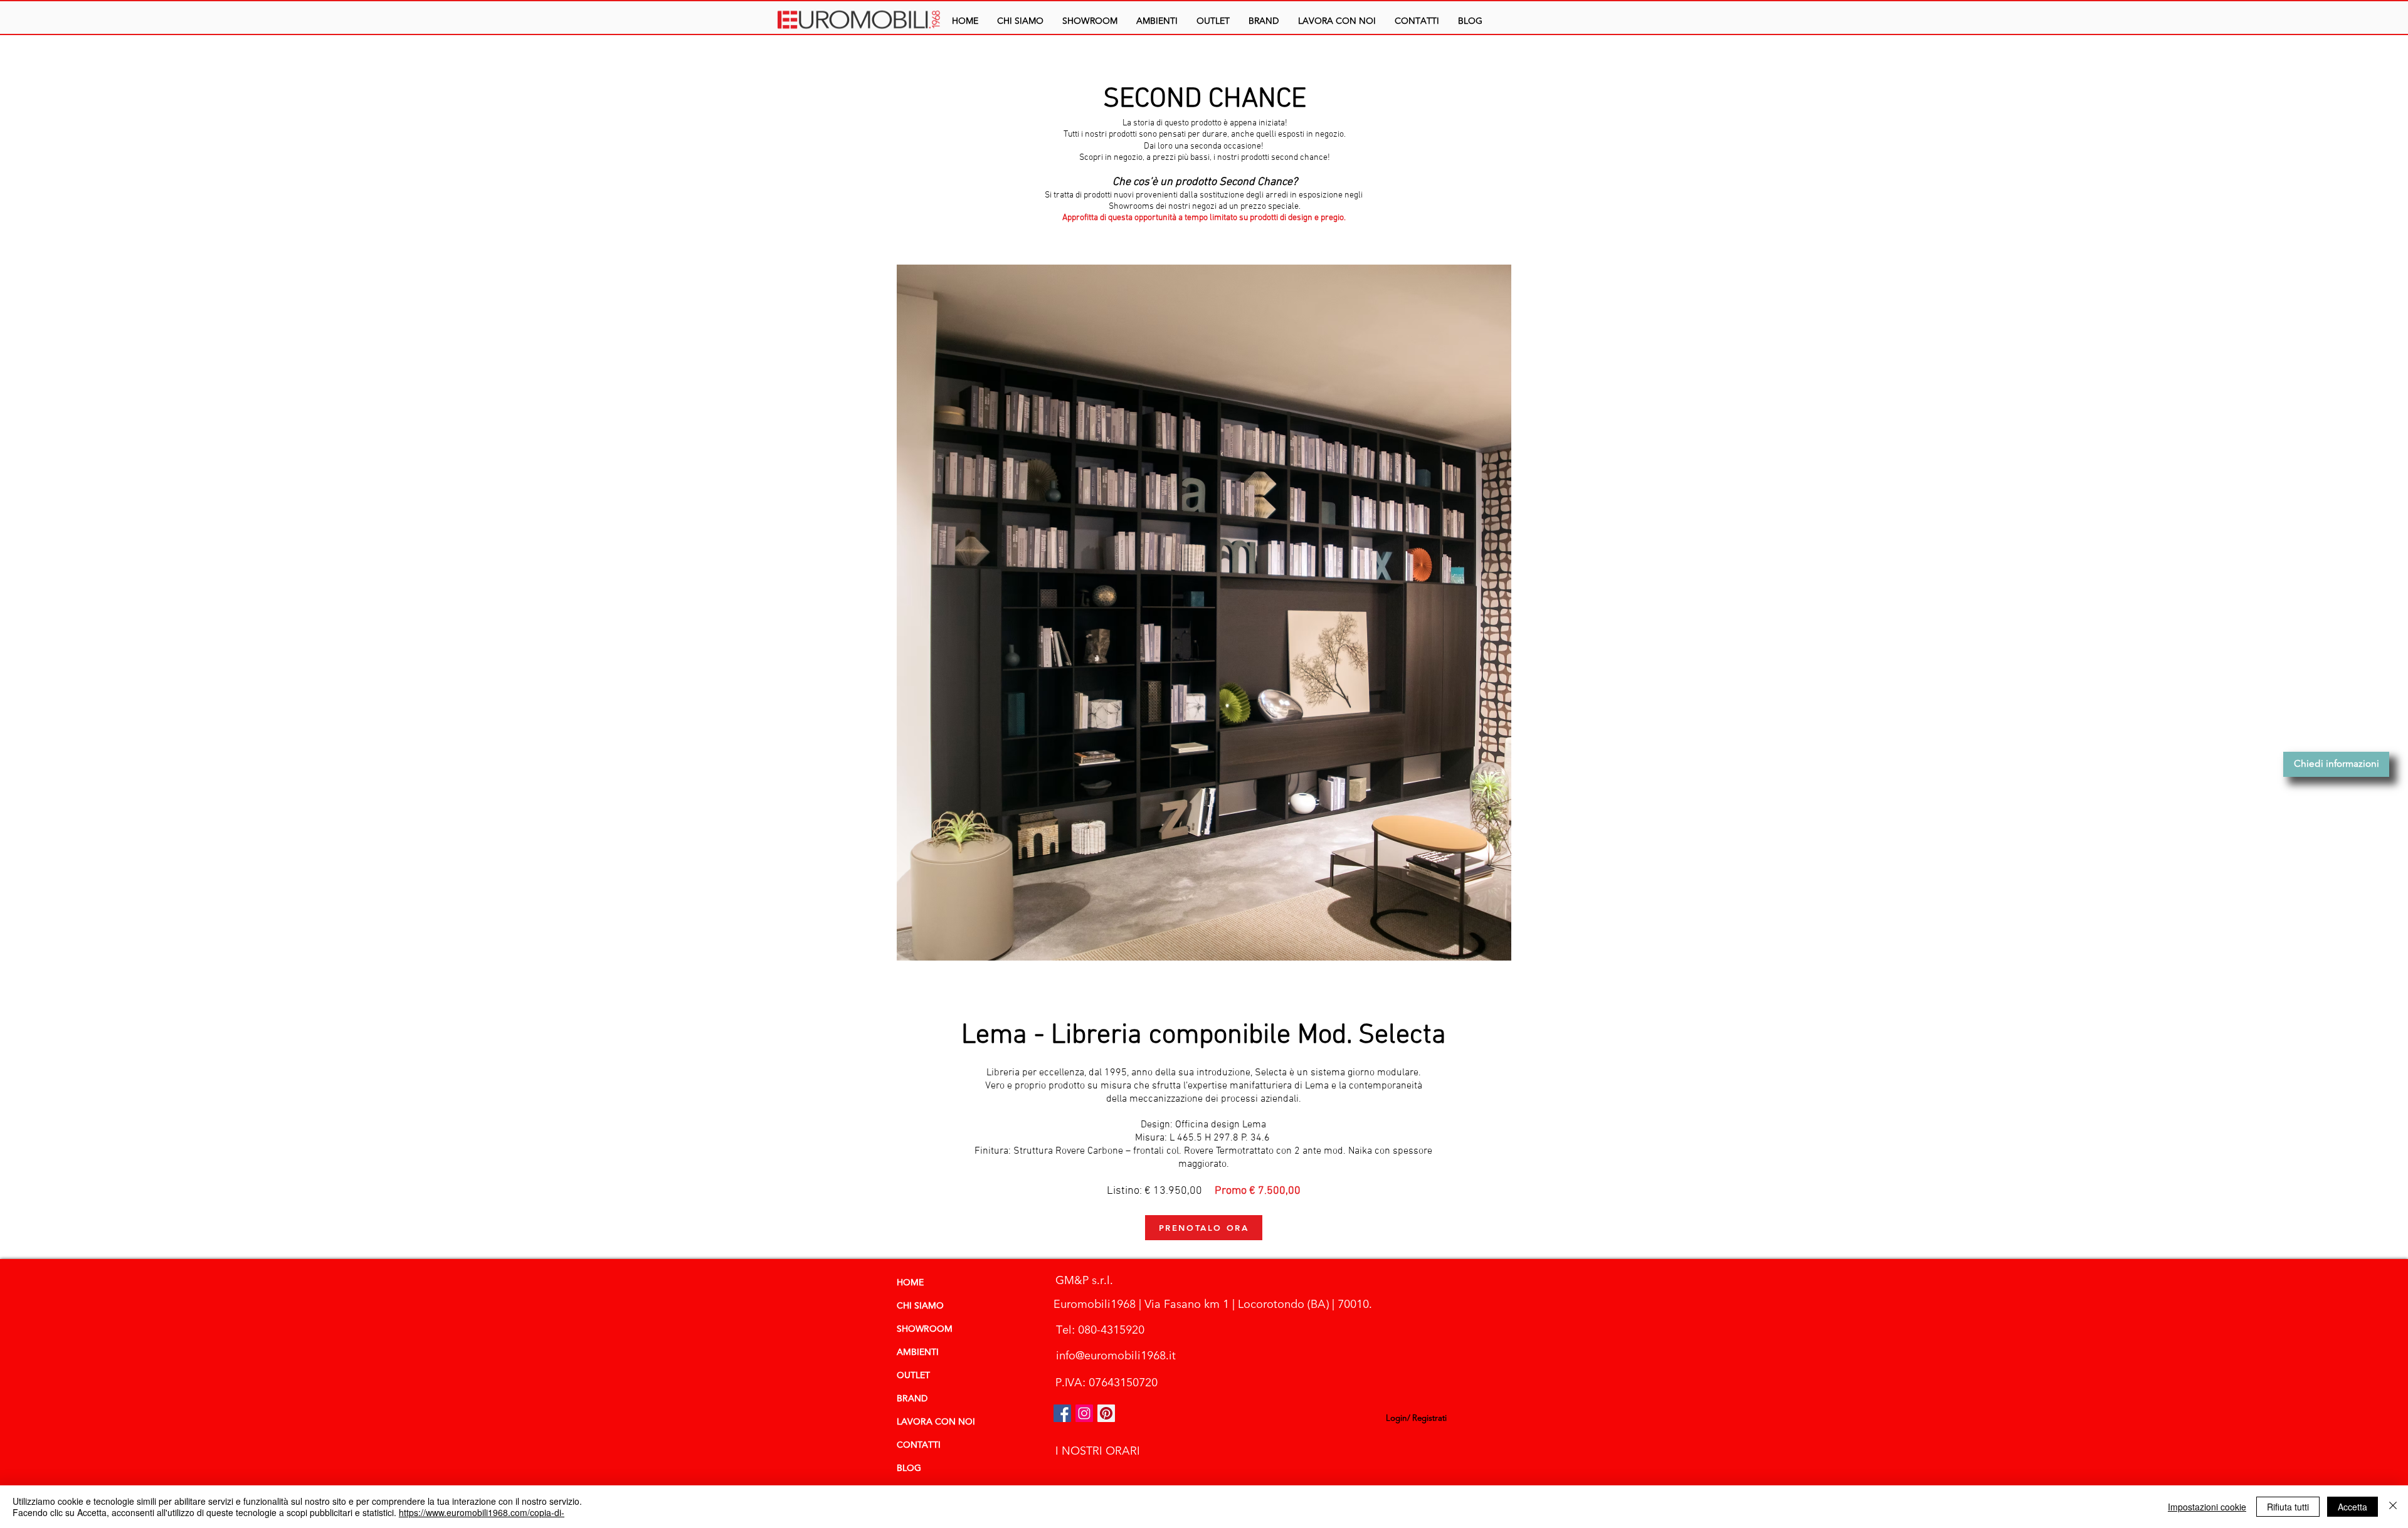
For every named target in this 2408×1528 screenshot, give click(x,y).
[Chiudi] (2393, 1507)
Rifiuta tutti (2288, 1507)
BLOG (909, 1468)
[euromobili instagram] (1084, 1413)
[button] (1157, 21)
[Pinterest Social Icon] (1106, 1413)
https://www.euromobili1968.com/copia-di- (482, 1512)
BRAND (912, 1399)
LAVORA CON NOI (936, 1422)
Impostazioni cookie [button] (2207, 1507)
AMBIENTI (918, 1352)
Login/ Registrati (1416, 1418)
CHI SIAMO (920, 1306)
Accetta (2353, 1507)
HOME (910, 1283)
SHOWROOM (925, 1329)
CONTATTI (919, 1445)
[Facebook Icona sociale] (1062, 1413)
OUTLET (913, 1376)
